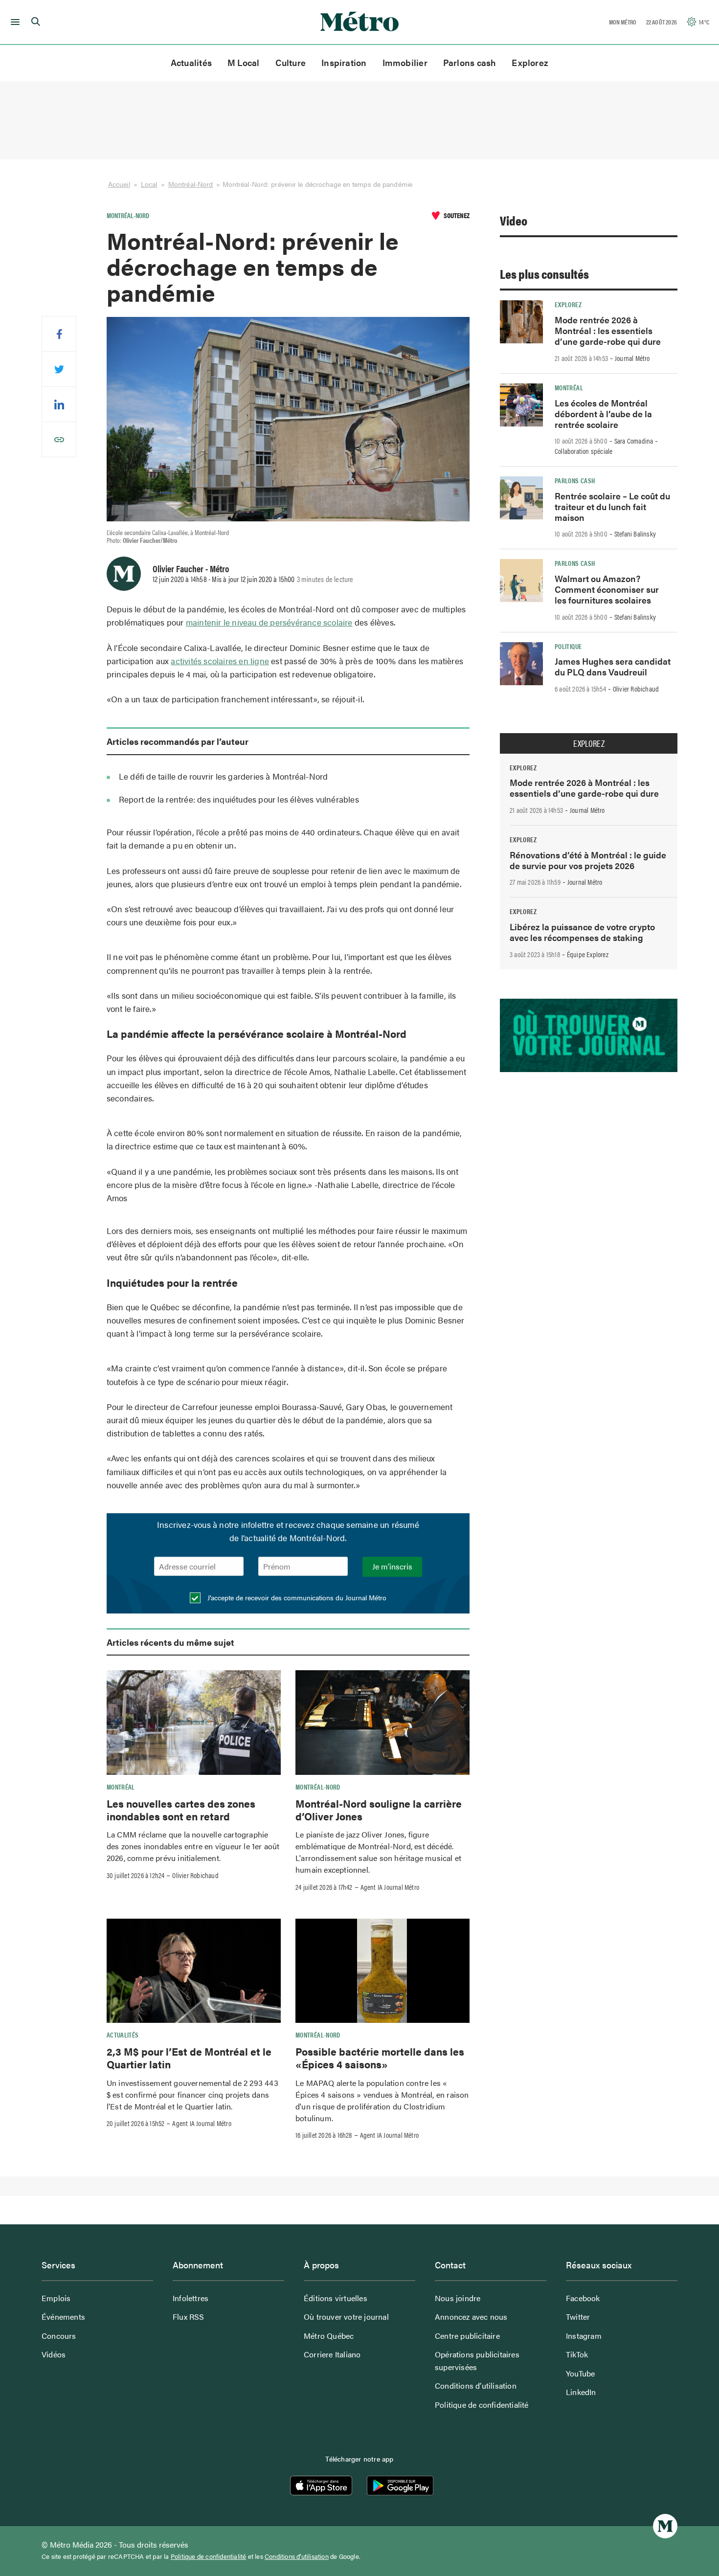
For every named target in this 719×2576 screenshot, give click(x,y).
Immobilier (405, 62)
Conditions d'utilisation (297, 2556)
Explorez (530, 62)
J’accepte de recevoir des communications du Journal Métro (296, 1597)
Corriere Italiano (332, 2354)
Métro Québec (329, 2336)
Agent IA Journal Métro (390, 1887)
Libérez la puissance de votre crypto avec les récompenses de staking (582, 932)
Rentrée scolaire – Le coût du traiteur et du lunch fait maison (612, 506)
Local (149, 184)
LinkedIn (581, 2392)
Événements (63, 2317)
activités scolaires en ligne (220, 661)
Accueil (119, 184)
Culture (291, 62)
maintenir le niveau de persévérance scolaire (269, 622)
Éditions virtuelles (336, 2298)
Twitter (578, 2317)
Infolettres (191, 2298)
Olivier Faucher (178, 568)
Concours (59, 2336)
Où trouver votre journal (346, 2317)
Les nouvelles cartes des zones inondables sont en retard (181, 1810)
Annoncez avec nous (471, 2317)
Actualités (191, 62)
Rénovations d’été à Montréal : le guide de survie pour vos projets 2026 (588, 860)
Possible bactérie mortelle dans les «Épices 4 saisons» (380, 2058)
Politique (568, 646)
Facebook (583, 2298)
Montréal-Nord (191, 184)
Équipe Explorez (588, 954)
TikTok (577, 2354)
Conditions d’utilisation (476, 2386)
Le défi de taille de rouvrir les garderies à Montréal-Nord (224, 776)
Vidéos (54, 2354)
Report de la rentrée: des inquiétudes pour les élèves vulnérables (239, 799)
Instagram (584, 2336)
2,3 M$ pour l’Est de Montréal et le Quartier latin (189, 2058)
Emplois (56, 2298)
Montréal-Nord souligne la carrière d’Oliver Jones (379, 1810)
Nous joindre (458, 2298)
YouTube (580, 2373)
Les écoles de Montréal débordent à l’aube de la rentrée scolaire (603, 414)
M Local (244, 62)
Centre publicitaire (467, 2336)
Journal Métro (632, 358)
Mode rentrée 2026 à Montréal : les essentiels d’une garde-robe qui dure (608, 330)
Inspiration (344, 62)
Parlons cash (470, 62)
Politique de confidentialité (482, 2405)
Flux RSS (189, 2317)
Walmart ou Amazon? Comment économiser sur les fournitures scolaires (607, 589)
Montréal (121, 1787)
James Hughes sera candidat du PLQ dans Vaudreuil (613, 666)
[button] (13, 22)
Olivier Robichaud (195, 1875)
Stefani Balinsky (635, 534)
